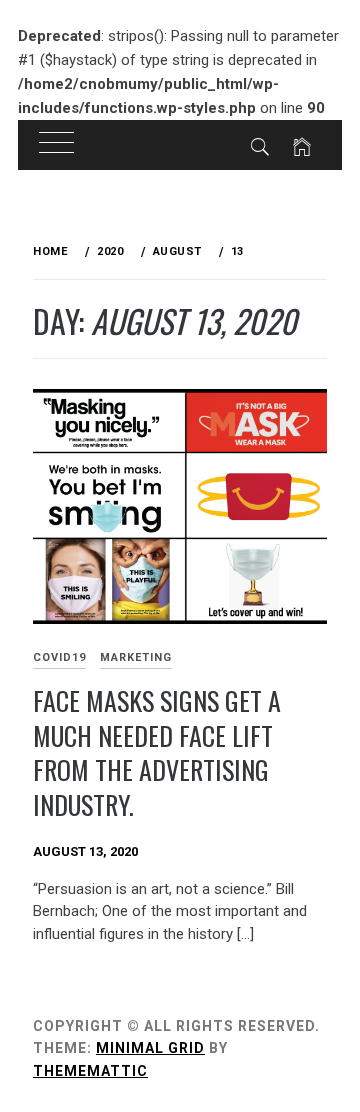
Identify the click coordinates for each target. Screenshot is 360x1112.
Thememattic (90, 1071)
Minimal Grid (150, 1048)
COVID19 (59, 657)
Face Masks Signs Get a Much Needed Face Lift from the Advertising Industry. (157, 752)
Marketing (136, 657)
